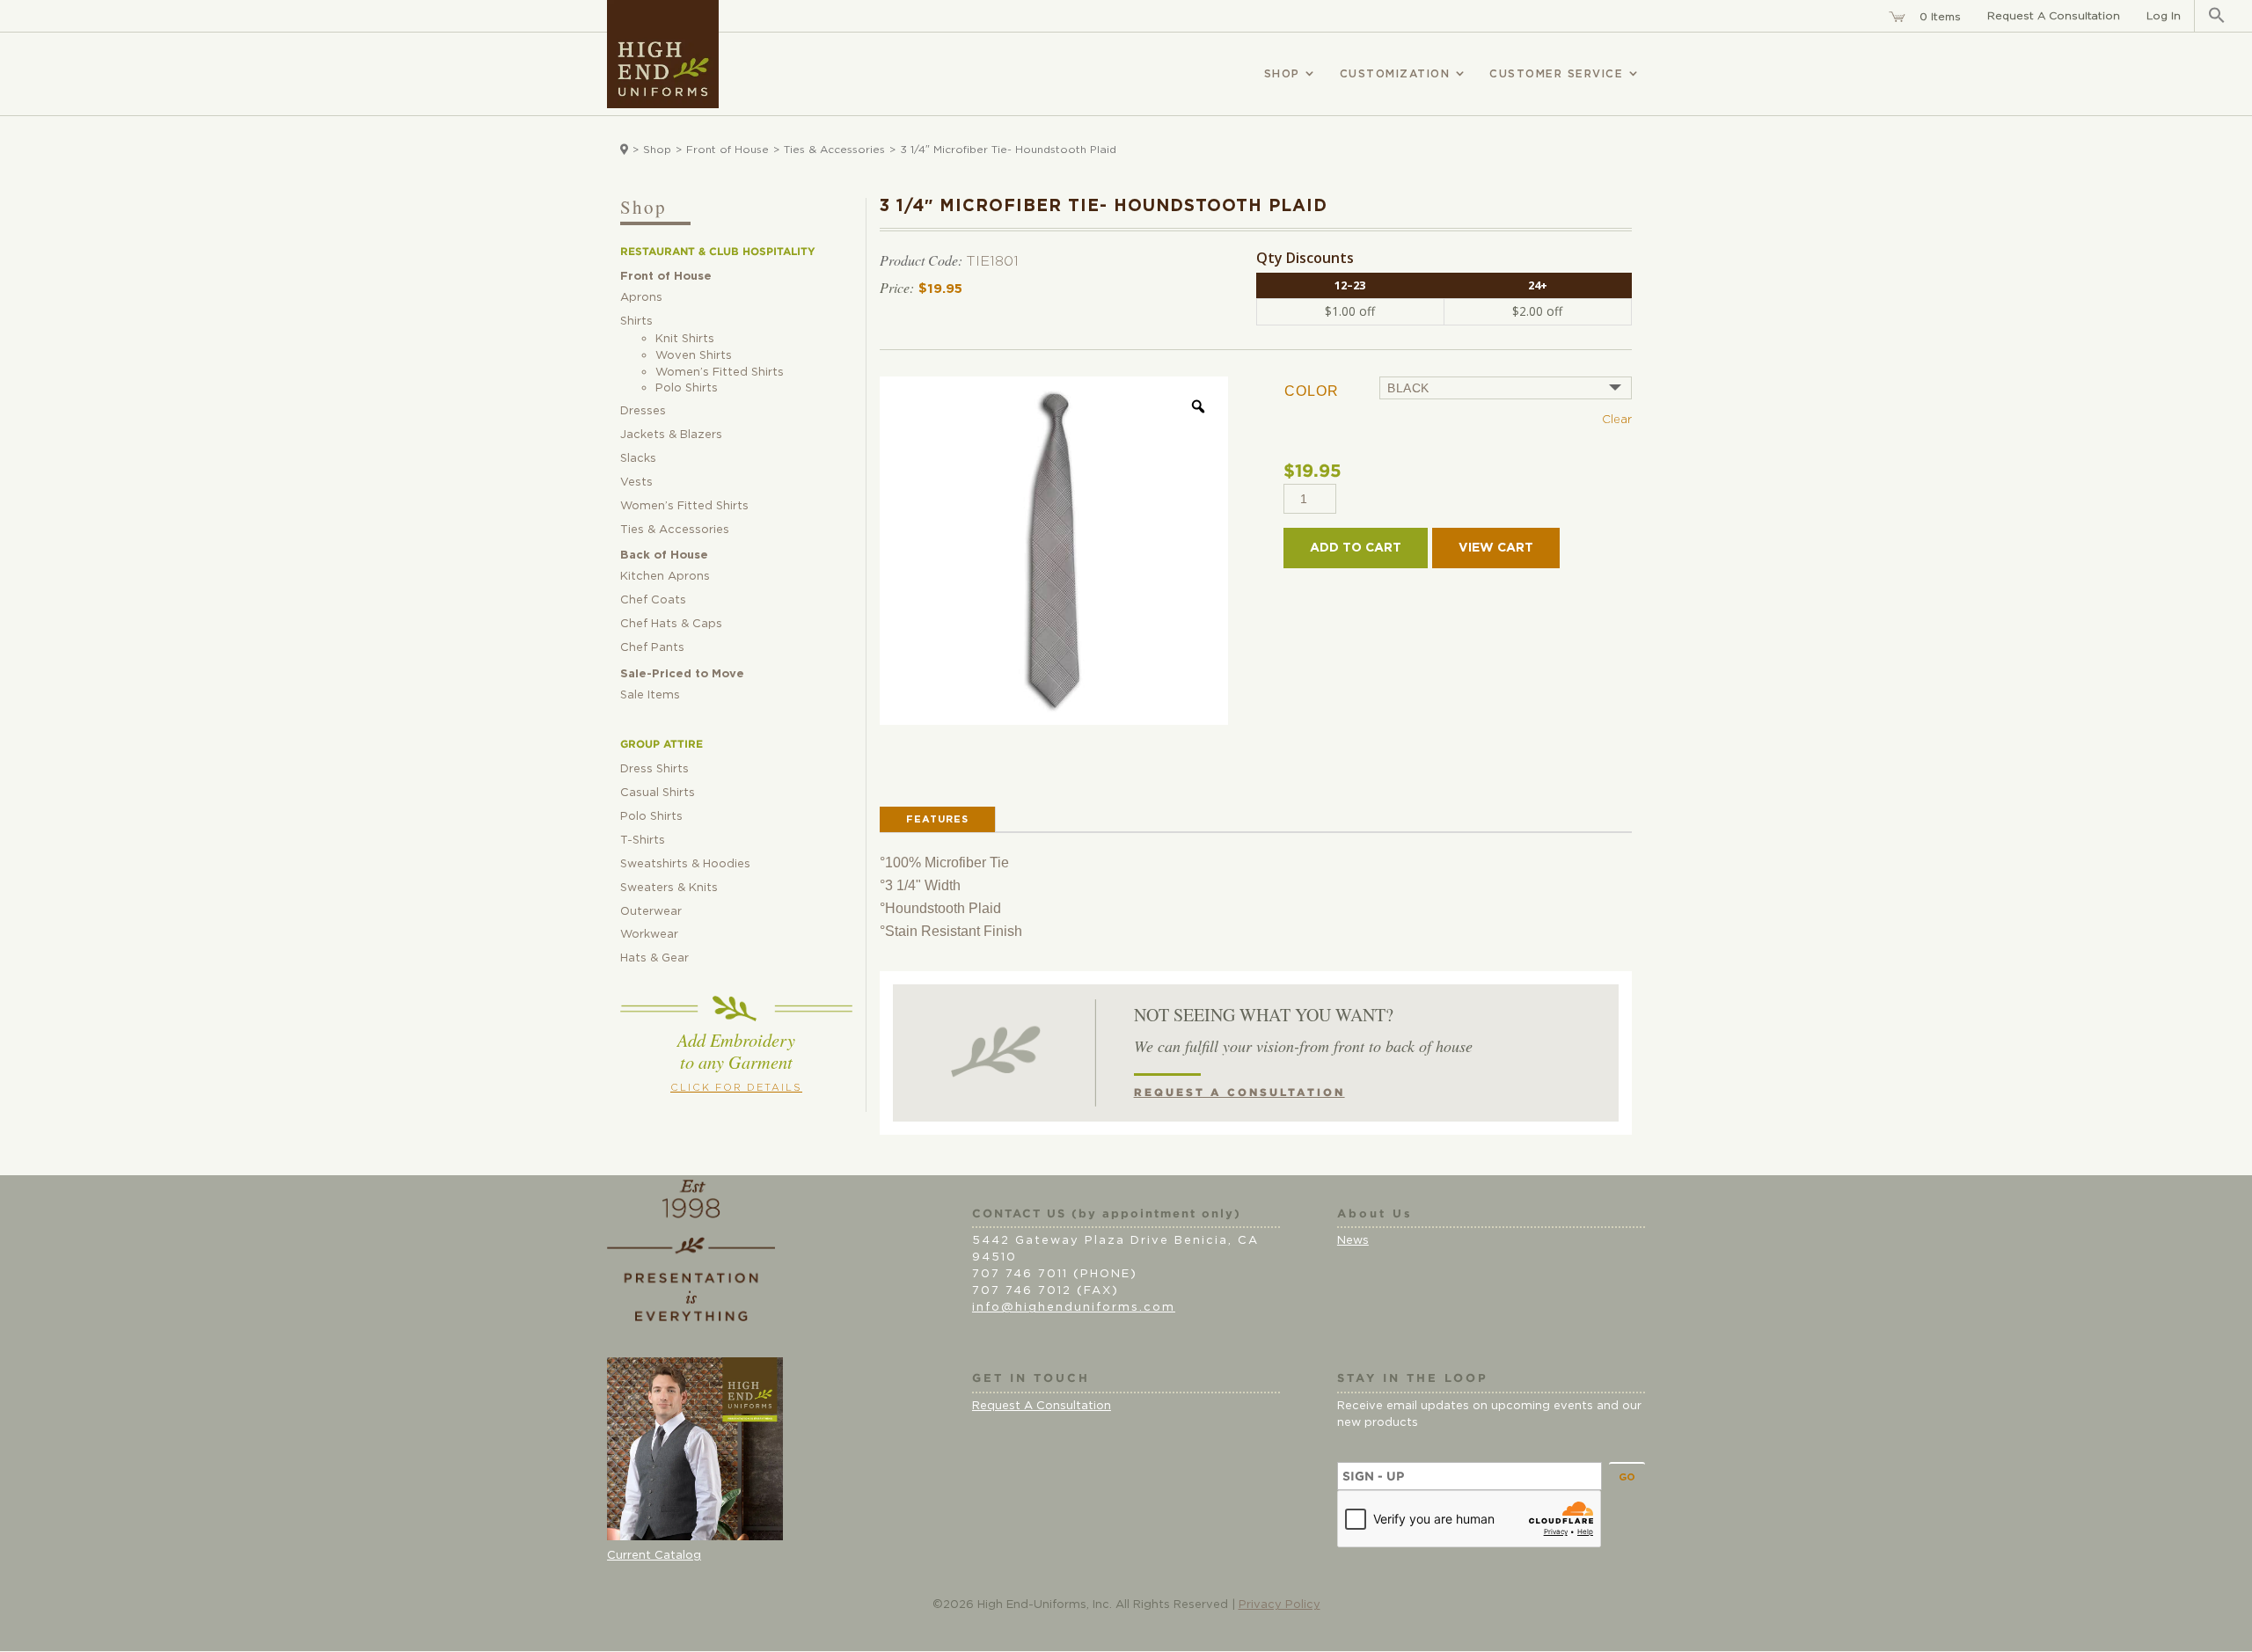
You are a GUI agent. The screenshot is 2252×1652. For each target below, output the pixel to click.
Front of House (728, 150)
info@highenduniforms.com (1074, 1308)
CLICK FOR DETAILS (736, 1088)
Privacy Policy (1280, 1605)
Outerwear (651, 912)
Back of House (664, 556)
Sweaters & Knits (669, 888)
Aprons (641, 298)
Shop (657, 150)
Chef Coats (653, 600)
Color (1312, 391)
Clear (1617, 420)
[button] (2217, 16)
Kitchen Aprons (665, 577)
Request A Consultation (2054, 16)
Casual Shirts (658, 793)
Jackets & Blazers (671, 435)
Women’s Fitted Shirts (720, 373)
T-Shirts (643, 841)
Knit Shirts (685, 339)
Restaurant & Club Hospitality (718, 252)
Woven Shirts (694, 356)
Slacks (638, 459)
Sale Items (650, 695)
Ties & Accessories (834, 150)
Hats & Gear (654, 958)
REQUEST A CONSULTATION (1239, 1093)
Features (937, 819)
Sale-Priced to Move (682, 674)
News (1353, 1241)
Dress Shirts (654, 769)
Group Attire (662, 744)
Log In (2164, 16)
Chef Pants (652, 648)
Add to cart (1356, 548)
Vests (636, 482)
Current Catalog (654, 1556)
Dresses (643, 411)
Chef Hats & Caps (671, 624)
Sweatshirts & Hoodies (685, 864)
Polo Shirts (687, 388)
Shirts (636, 322)
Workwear (649, 935)
